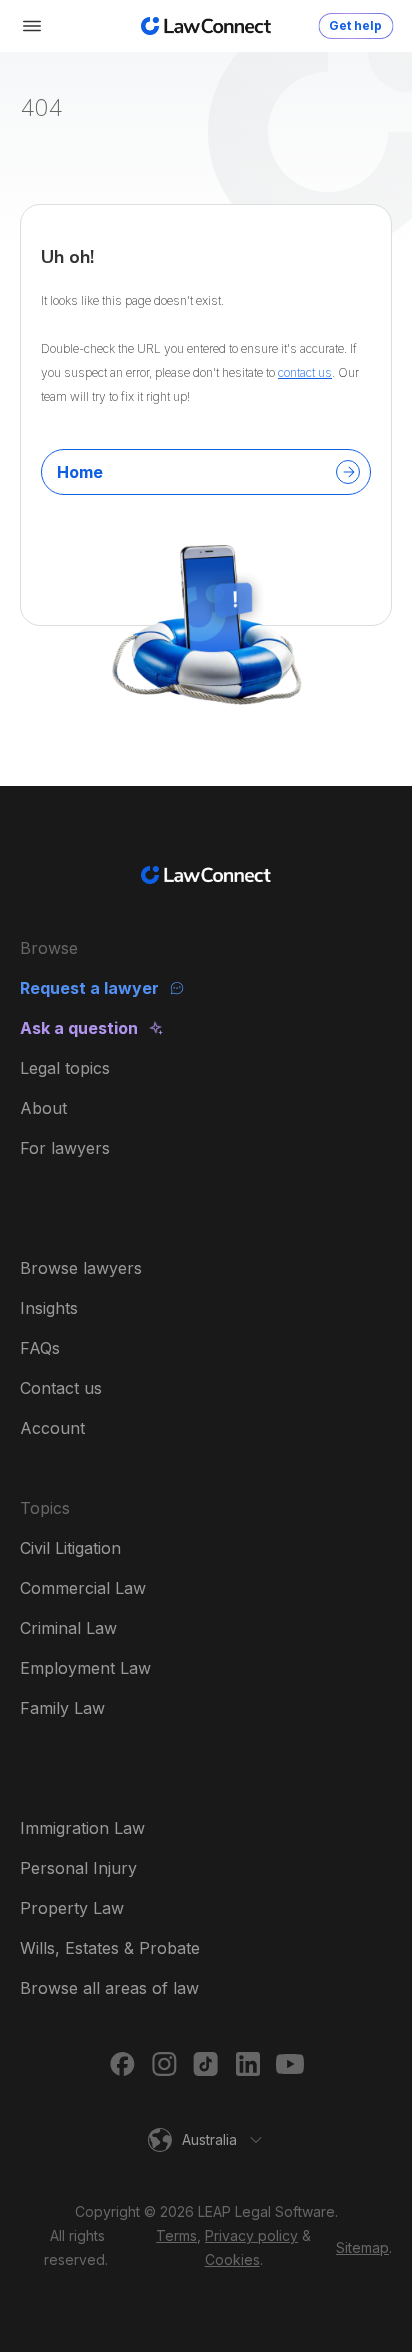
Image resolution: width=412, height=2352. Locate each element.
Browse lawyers (81, 1268)
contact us (305, 372)
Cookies (232, 2259)
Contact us (61, 1388)
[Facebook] (122, 2064)
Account (52, 1428)
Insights (49, 1308)
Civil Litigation (70, 1548)
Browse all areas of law (109, 1988)
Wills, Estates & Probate (110, 1948)
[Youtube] (290, 2064)
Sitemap (362, 2247)
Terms (176, 2235)
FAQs (40, 1348)
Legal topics (65, 1068)
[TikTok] (206, 2064)
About (43, 1108)
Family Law (62, 1708)
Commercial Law (83, 1588)
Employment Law (85, 1668)
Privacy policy (251, 2235)
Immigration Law (82, 1828)
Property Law (72, 1908)
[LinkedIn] (248, 2064)
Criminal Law (68, 1628)
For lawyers (65, 1148)
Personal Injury (78, 1868)
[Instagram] (164, 2064)
